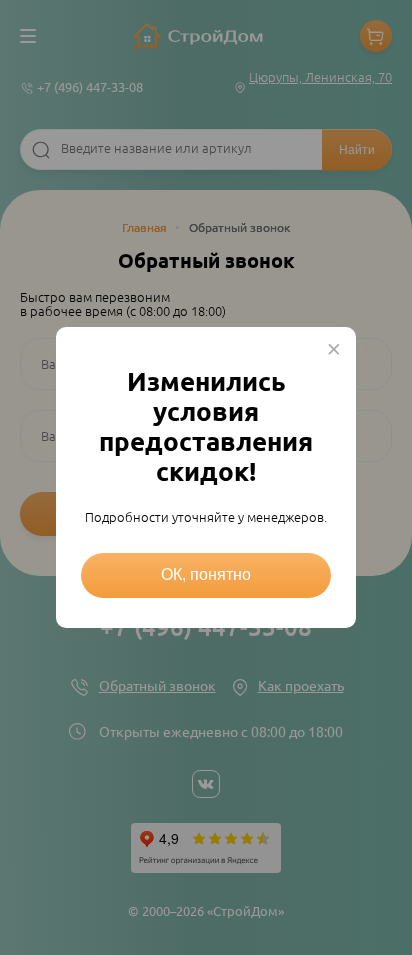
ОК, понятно (206, 574)
